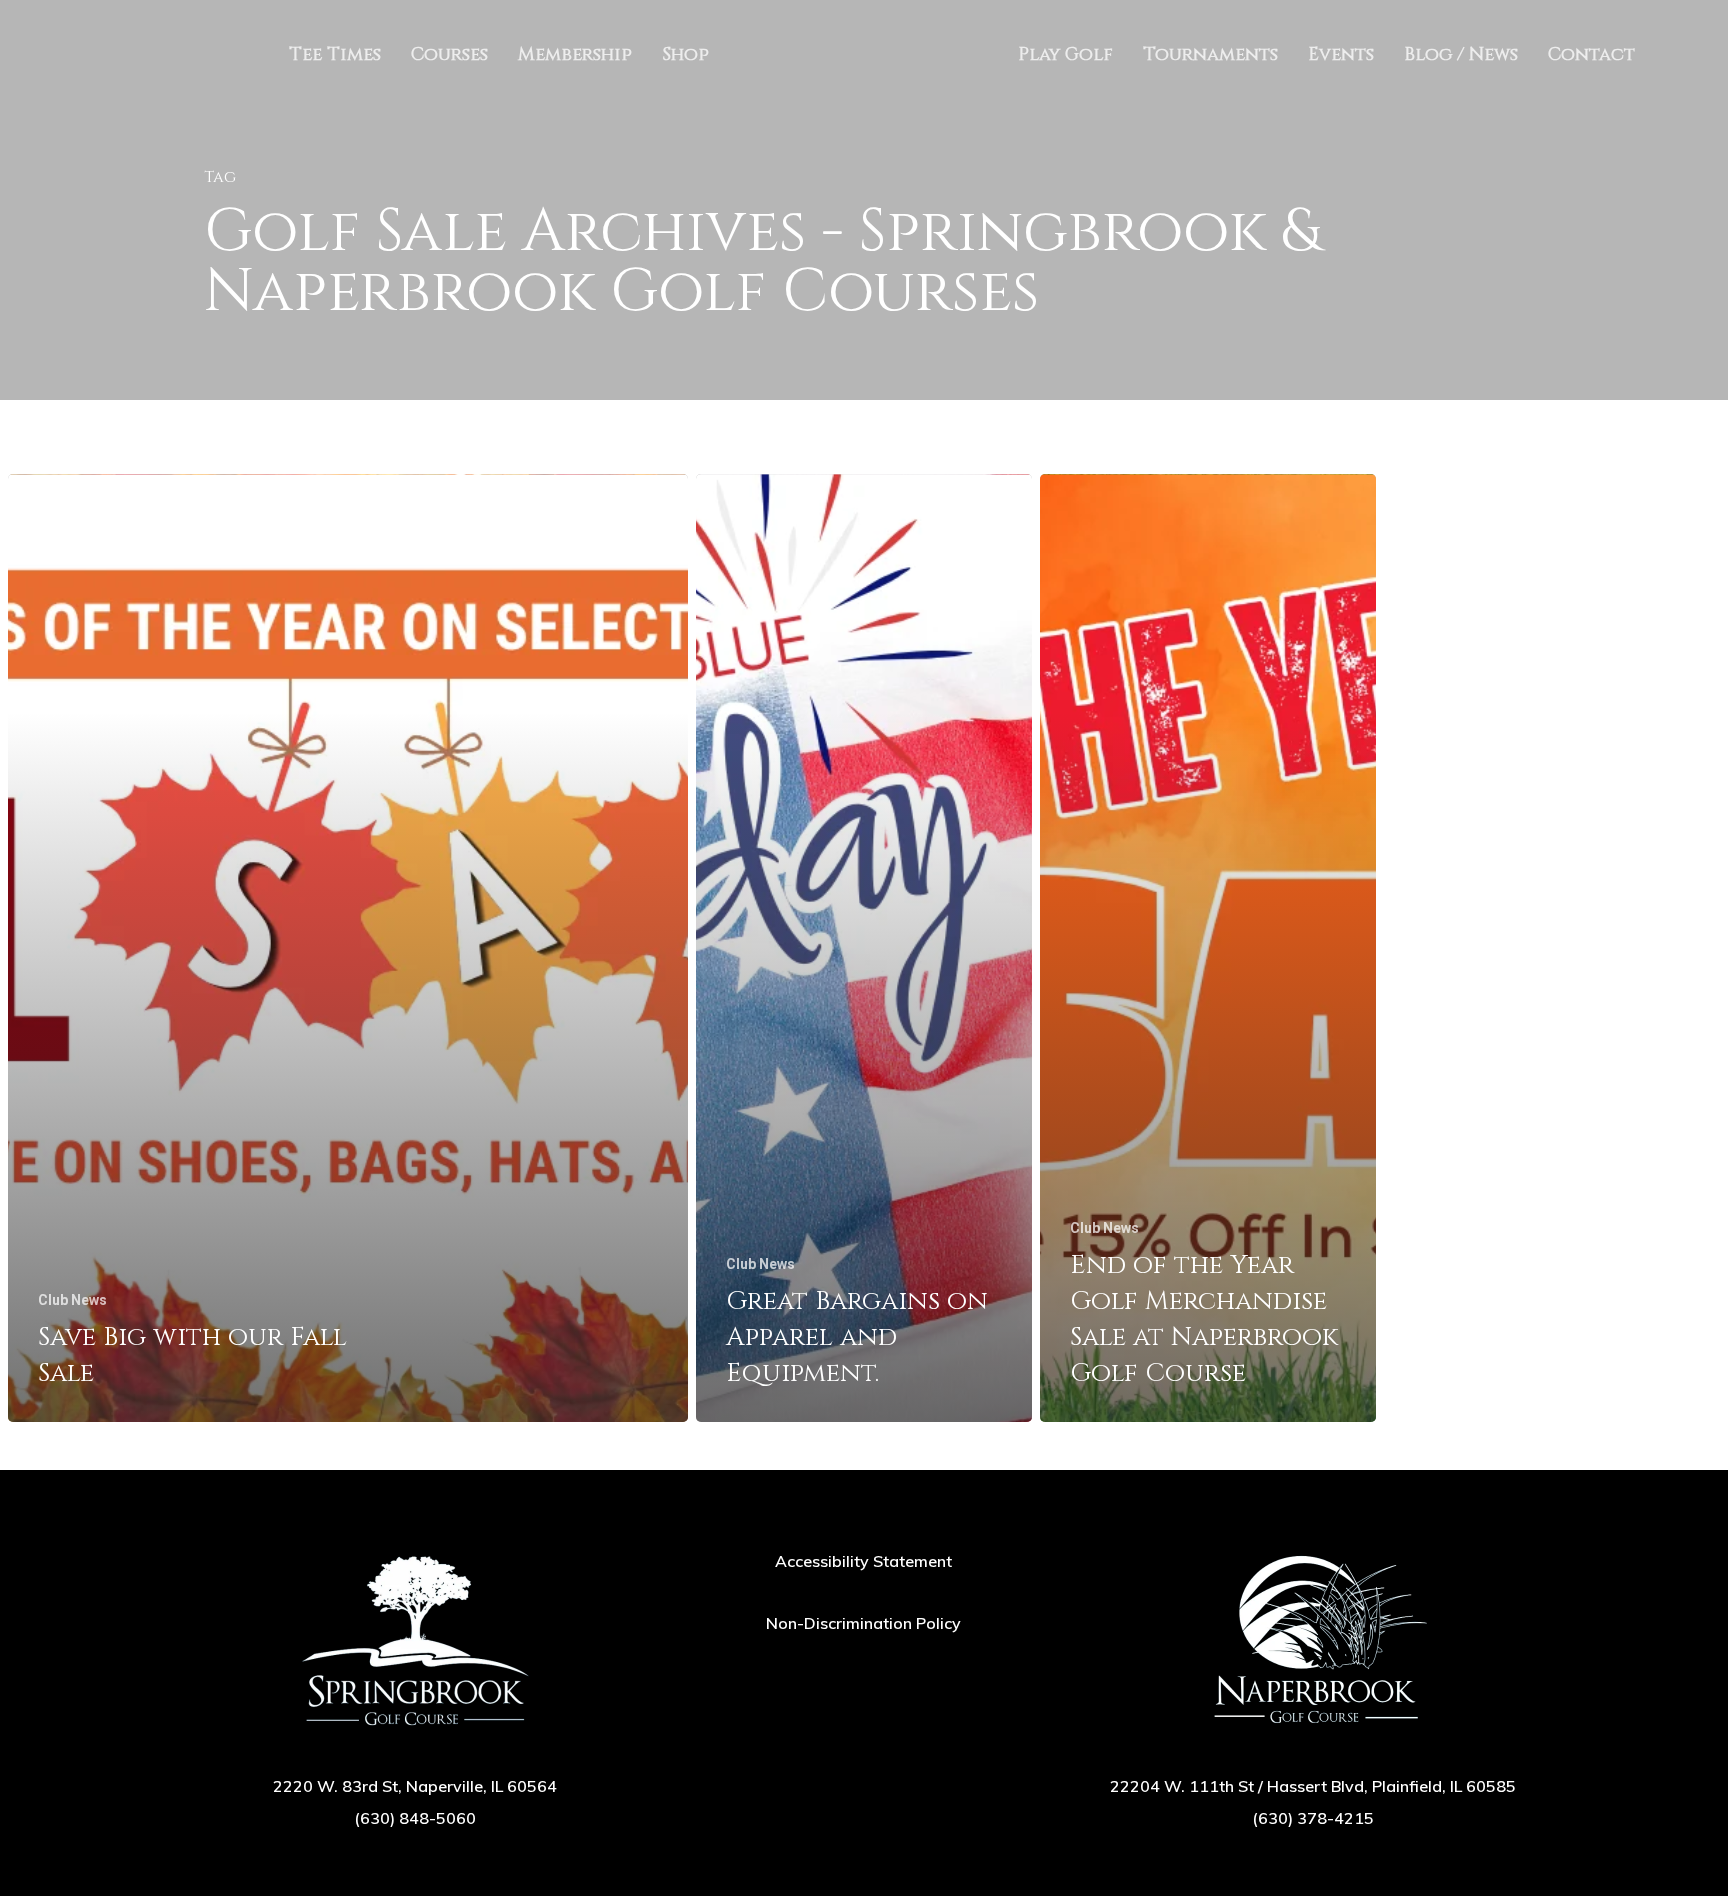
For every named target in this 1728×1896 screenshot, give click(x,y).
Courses (449, 55)
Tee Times (335, 55)
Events (1341, 55)
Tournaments (1210, 55)
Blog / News (1461, 55)
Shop (685, 55)
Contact (1591, 55)
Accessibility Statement (863, 1561)
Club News (72, 1300)
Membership (575, 55)
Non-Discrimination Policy (863, 1623)
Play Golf (1065, 55)
